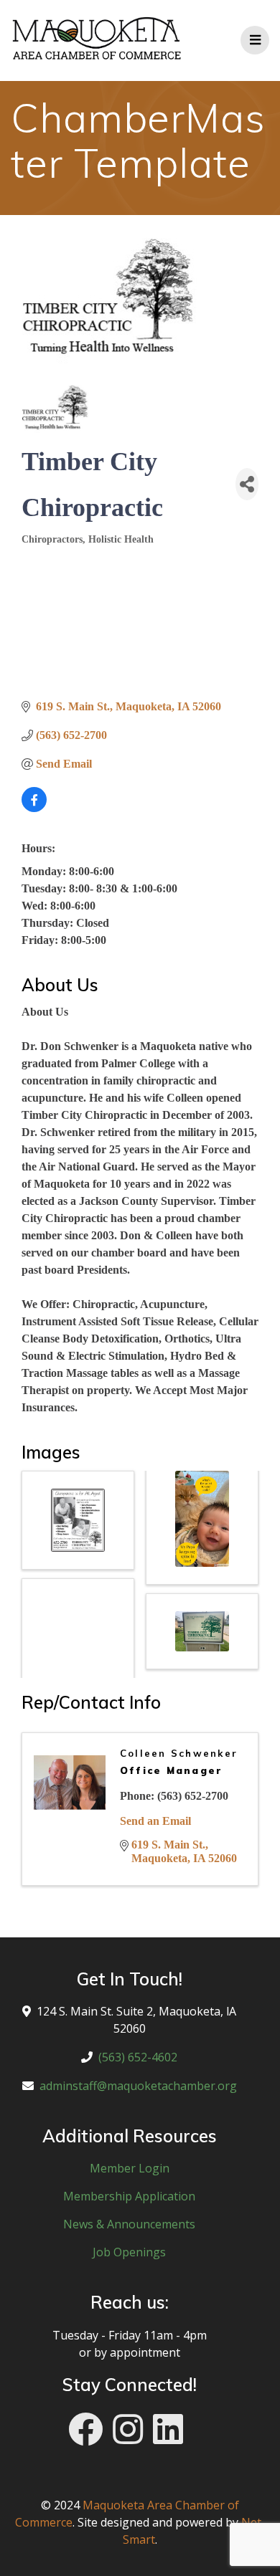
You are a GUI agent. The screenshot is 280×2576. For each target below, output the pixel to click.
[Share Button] (247, 484)
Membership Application (129, 2196)
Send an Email (155, 1821)
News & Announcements (129, 2224)
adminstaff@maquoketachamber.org (138, 2086)
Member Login (130, 2168)
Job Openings (129, 2252)
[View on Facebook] (34, 808)
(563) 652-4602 (138, 2057)
